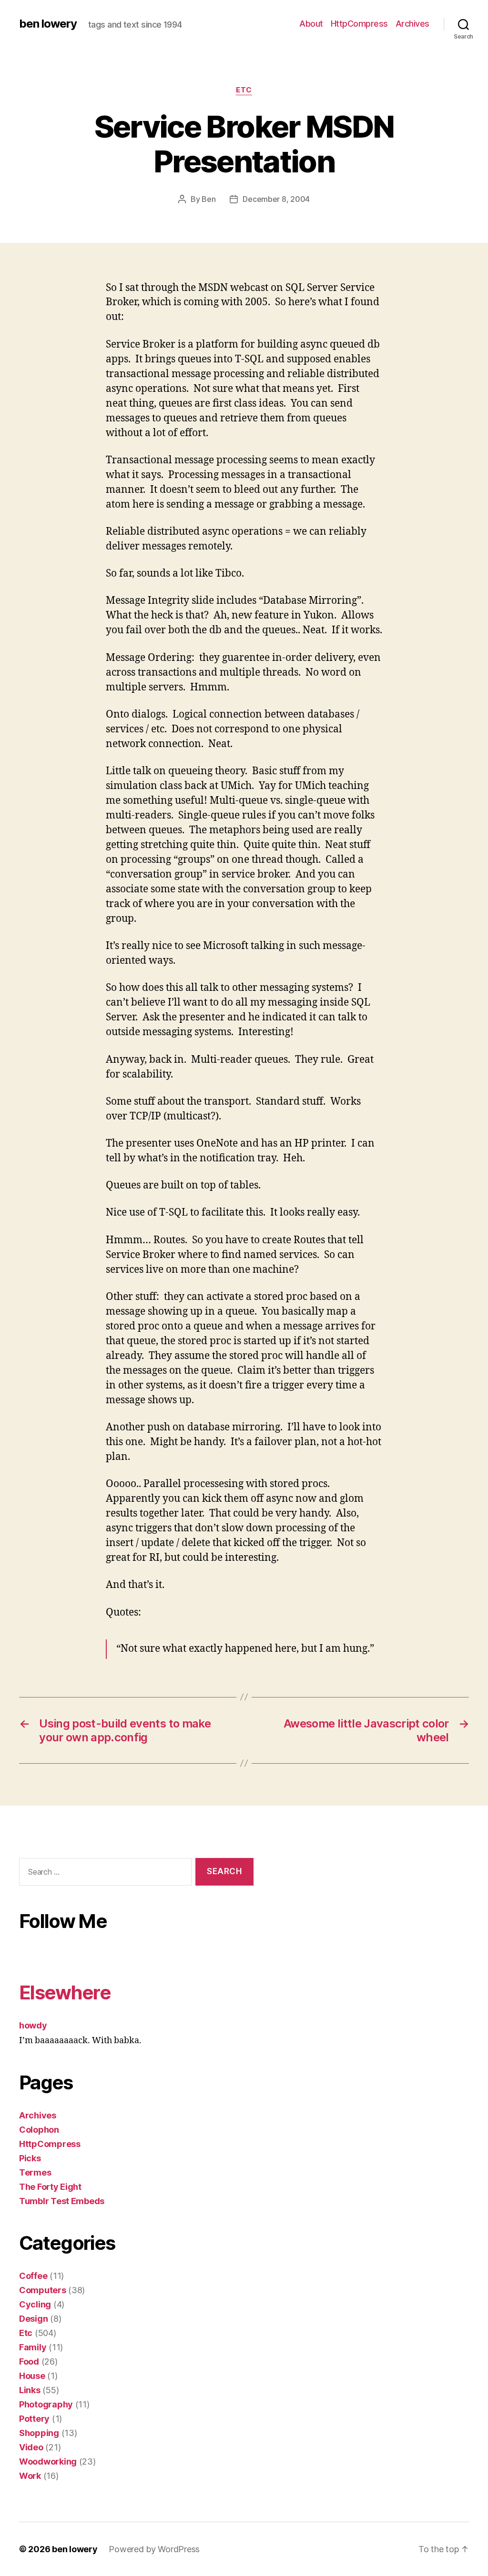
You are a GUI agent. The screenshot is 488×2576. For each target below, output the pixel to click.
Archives (412, 24)
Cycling (35, 2304)
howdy (33, 2025)
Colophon (39, 2130)
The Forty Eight (50, 2187)
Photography (46, 2404)
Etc (244, 90)
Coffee (33, 2276)
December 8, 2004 (276, 199)
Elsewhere (65, 1992)
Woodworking (48, 2461)
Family (33, 2347)
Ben (208, 199)
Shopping (39, 2433)
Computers (43, 2290)
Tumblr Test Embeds (62, 2201)
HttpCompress (359, 24)
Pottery (34, 2419)
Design (33, 2319)
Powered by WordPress (154, 2549)
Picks (30, 2158)
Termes (35, 2172)
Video (31, 2447)
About (311, 24)
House (32, 2376)
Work (30, 2476)
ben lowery (48, 24)
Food (29, 2361)
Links (30, 2390)
